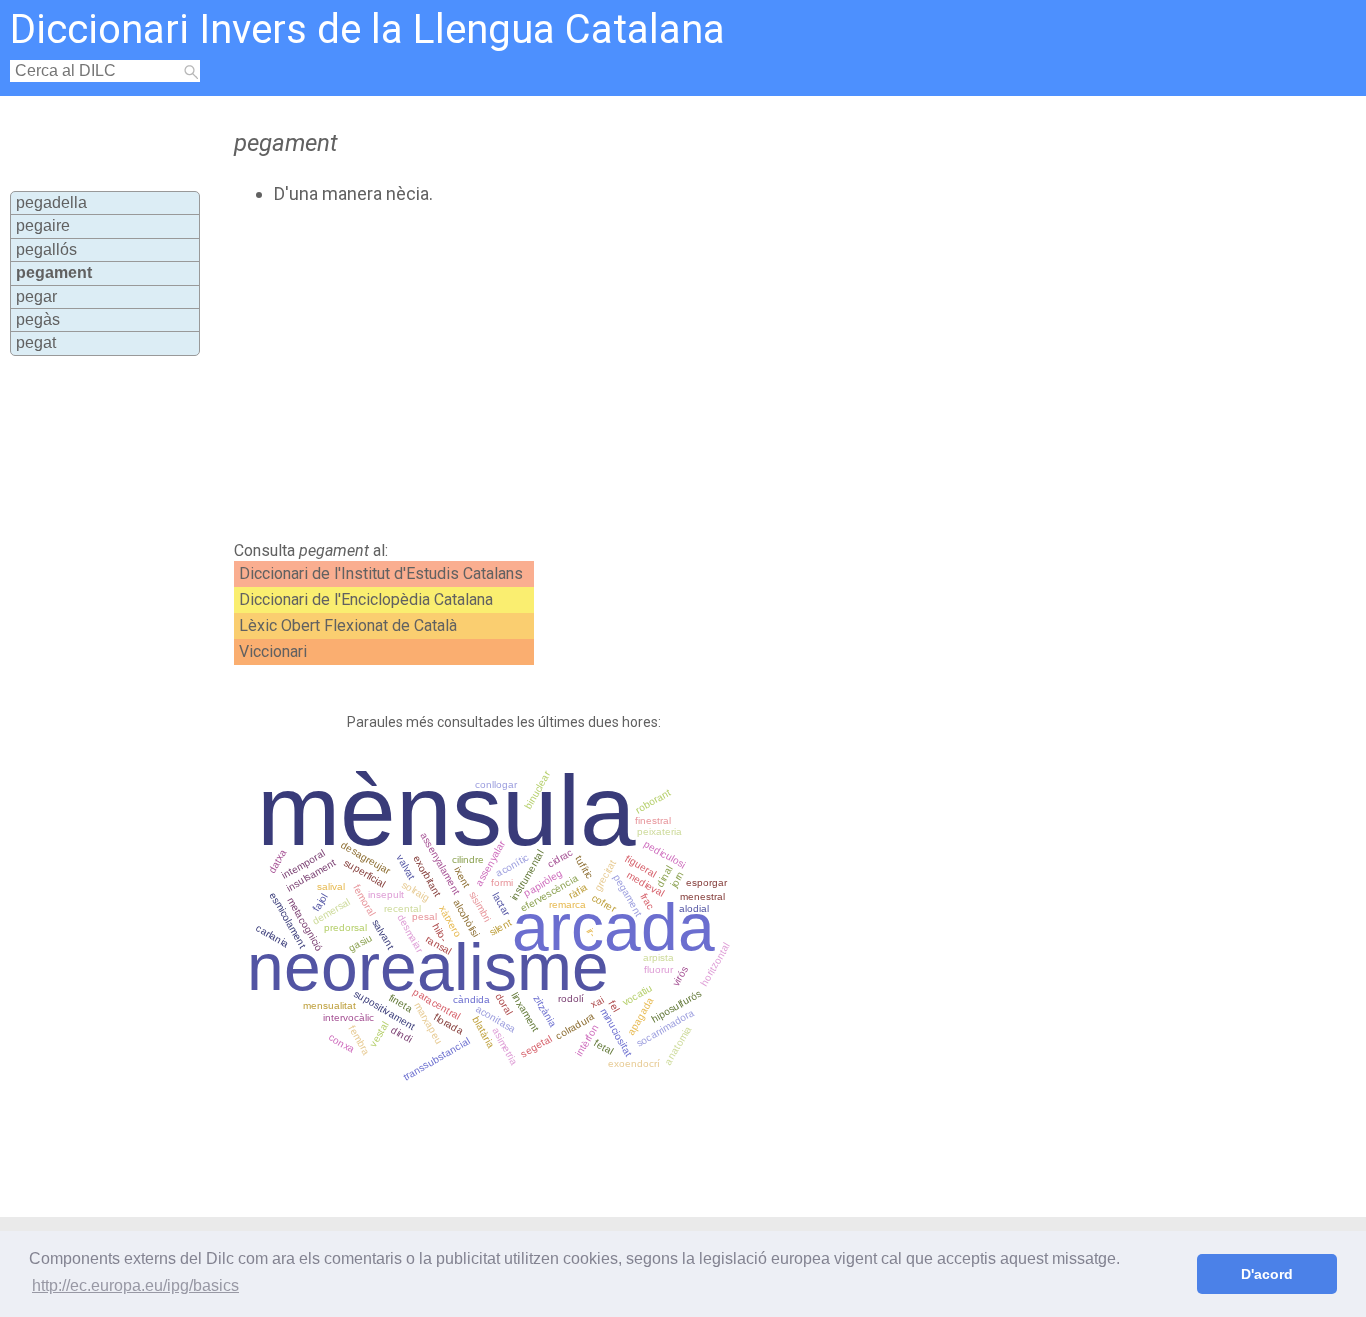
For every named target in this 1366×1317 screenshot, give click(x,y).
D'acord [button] (1267, 1274)
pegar (36, 296)
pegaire (43, 225)
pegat (36, 342)
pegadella (51, 202)
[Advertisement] (618, 373)
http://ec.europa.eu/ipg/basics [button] (135, 1285)
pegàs (38, 319)
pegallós (46, 249)
